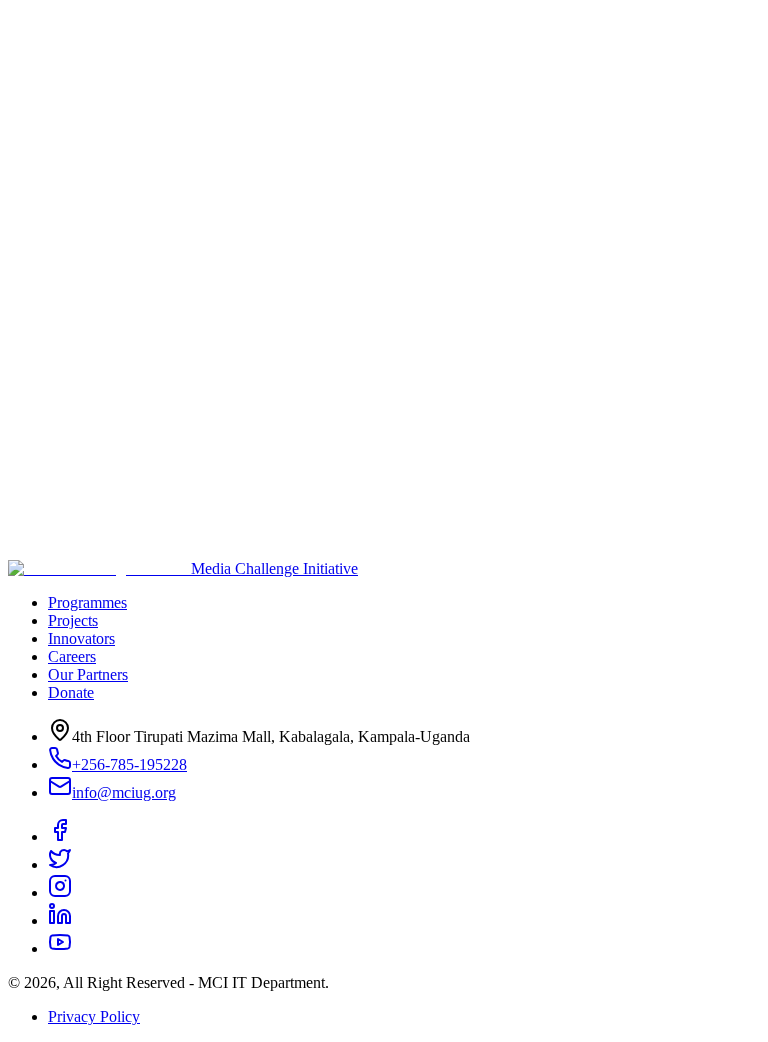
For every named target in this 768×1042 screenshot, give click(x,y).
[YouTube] (60, 948)
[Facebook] (60, 836)
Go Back (158, 261)
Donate (71, 692)
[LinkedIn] (60, 920)
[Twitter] (60, 864)
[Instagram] (60, 892)
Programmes (87, 602)
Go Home (65, 260)
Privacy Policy (94, 1016)
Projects (73, 620)
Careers (72, 656)
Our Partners (88, 674)
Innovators (81, 638)
